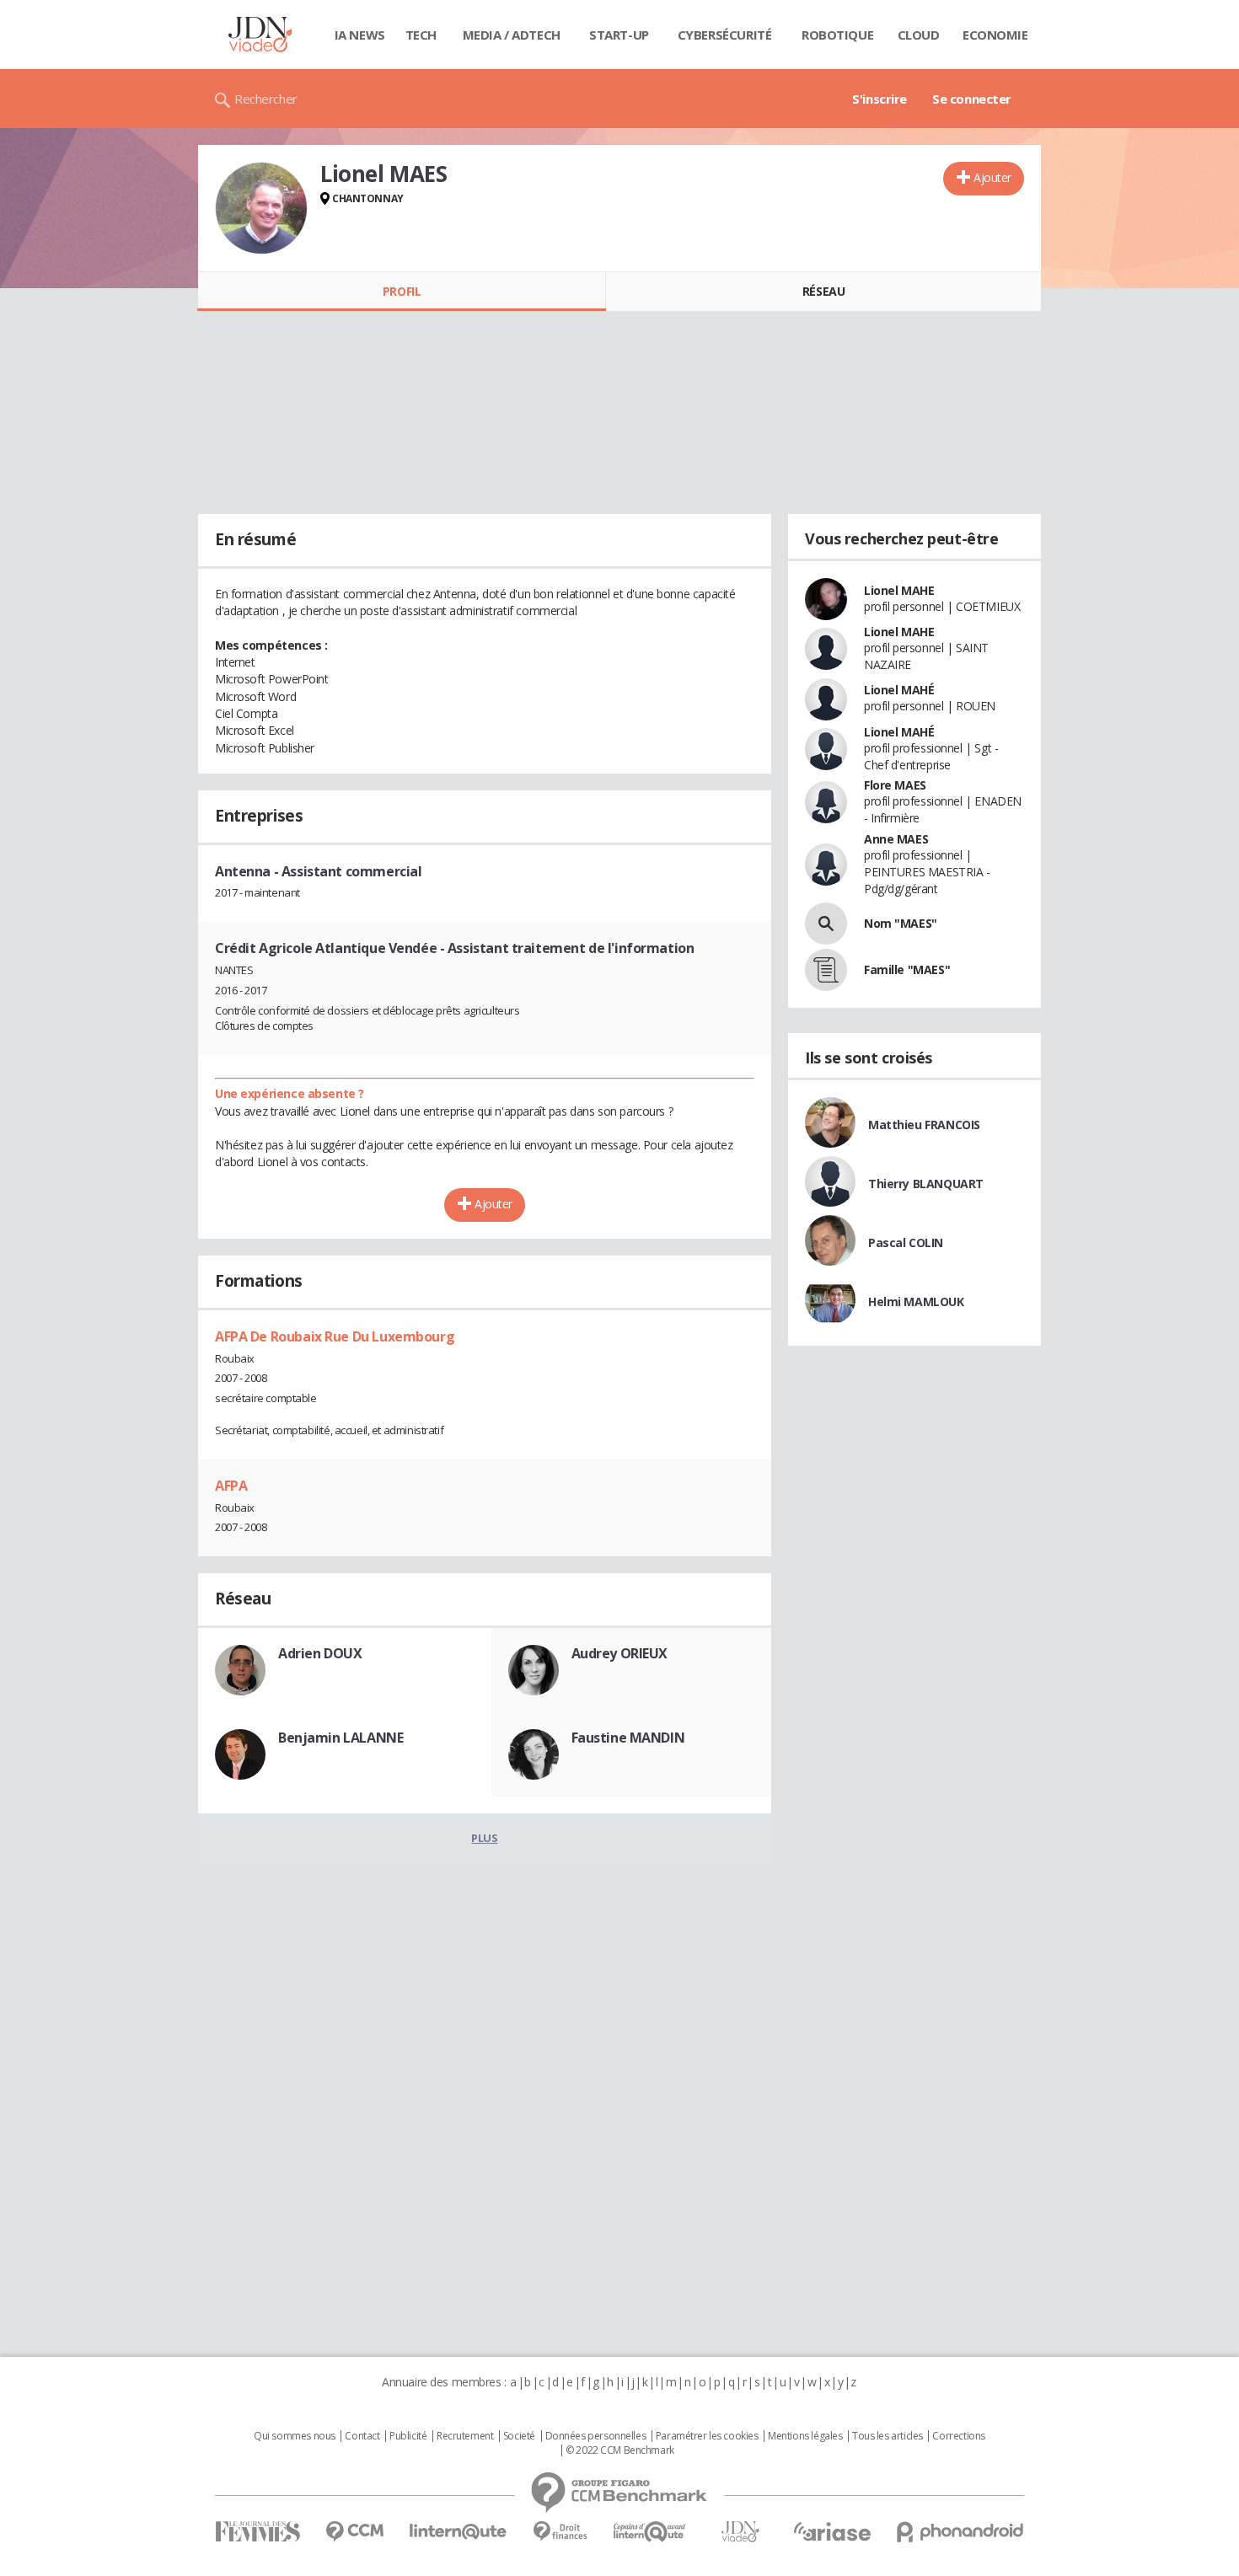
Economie (995, 35)
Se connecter (972, 99)
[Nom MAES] (826, 924)
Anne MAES (896, 839)
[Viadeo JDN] (740, 2532)
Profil (402, 291)
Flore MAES (895, 785)
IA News (360, 35)
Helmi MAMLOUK (916, 1301)
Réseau (823, 291)
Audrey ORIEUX (620, 1653)
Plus (484, 1838)
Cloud (919, 35)
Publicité (408, 2436)
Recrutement (465, 2436)
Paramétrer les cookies (707, 2436)
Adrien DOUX (320, 1653)
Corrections (958, 2436)
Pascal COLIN (906, 1242)
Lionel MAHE (899, 590)
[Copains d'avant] (650, 2532)
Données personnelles (596, 2436)
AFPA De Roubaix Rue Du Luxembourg (335, 1336)
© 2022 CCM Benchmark (620, 2450)
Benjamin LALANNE (341, 1738)
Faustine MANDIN (628, 1738)
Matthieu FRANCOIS (924, 1125)
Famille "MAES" (907, 969)
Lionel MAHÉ (899, 690)
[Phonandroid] (960, 2532)
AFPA (231, 1486)
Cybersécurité (725, 35)
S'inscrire (880, 99)
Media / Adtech (512, 35)
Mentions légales (805, 2436)
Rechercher (266, 99)
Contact (362, 2436)
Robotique (837, 35)
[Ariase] (832, 2531)
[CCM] (354, 2532)
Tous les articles (888, 2436)
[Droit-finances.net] (560, 2532)
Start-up (619, 35)
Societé (519, 2436)
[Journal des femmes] (257, 2532)
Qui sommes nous (295, 2436)
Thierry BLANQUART (926, 1184)
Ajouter (992, 177)
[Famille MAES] (826, 970)
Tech (421, 35)
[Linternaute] (459, 2532)
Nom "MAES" (901, 923)
